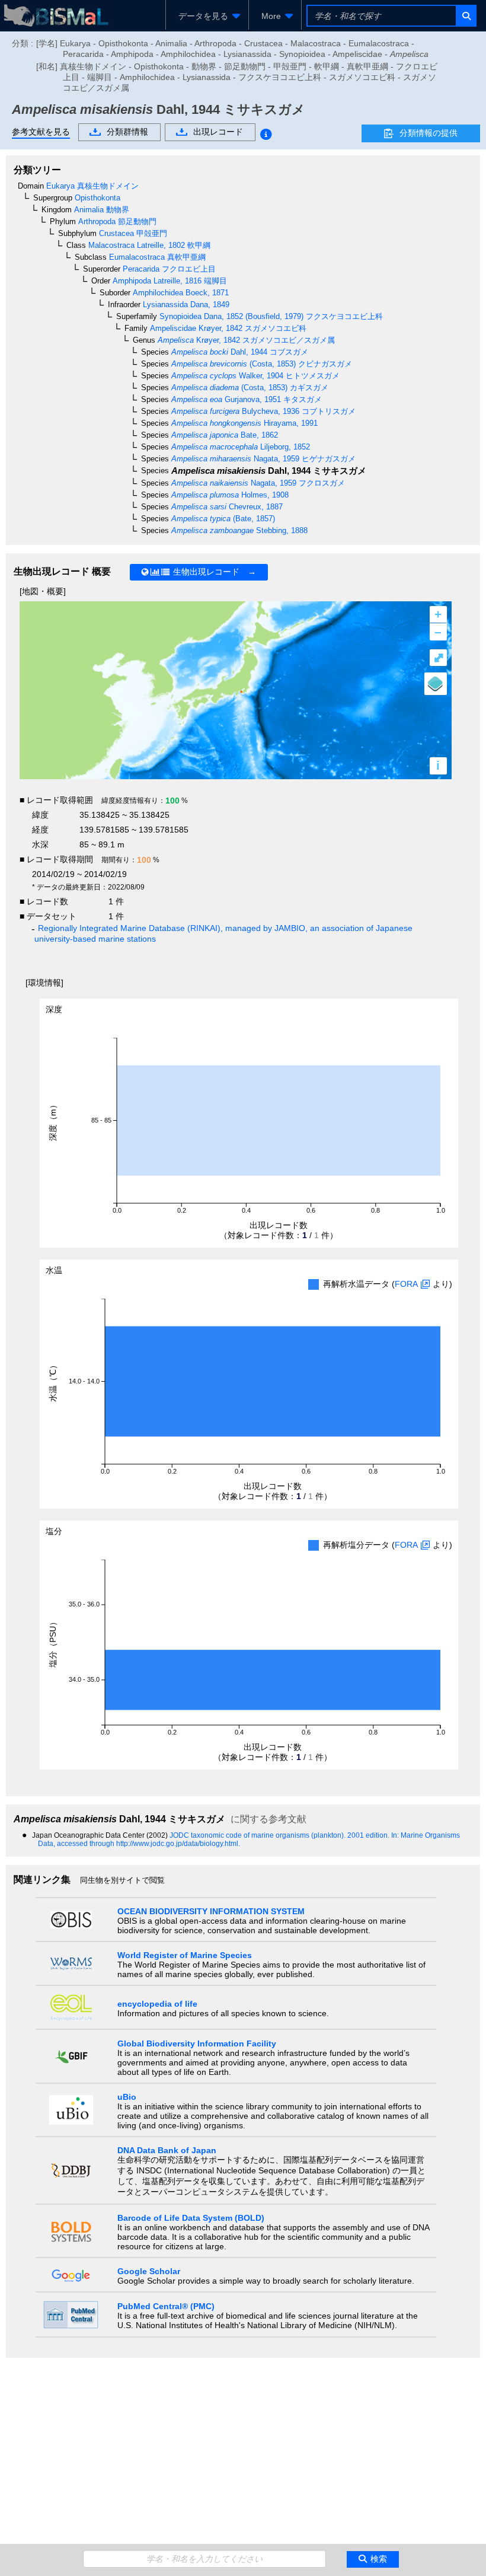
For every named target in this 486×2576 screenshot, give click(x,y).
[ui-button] (466, 16)
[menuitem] (207, 16)
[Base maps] (436, 684)
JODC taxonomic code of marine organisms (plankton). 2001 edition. (280, 1835)
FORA (406, 1284)
